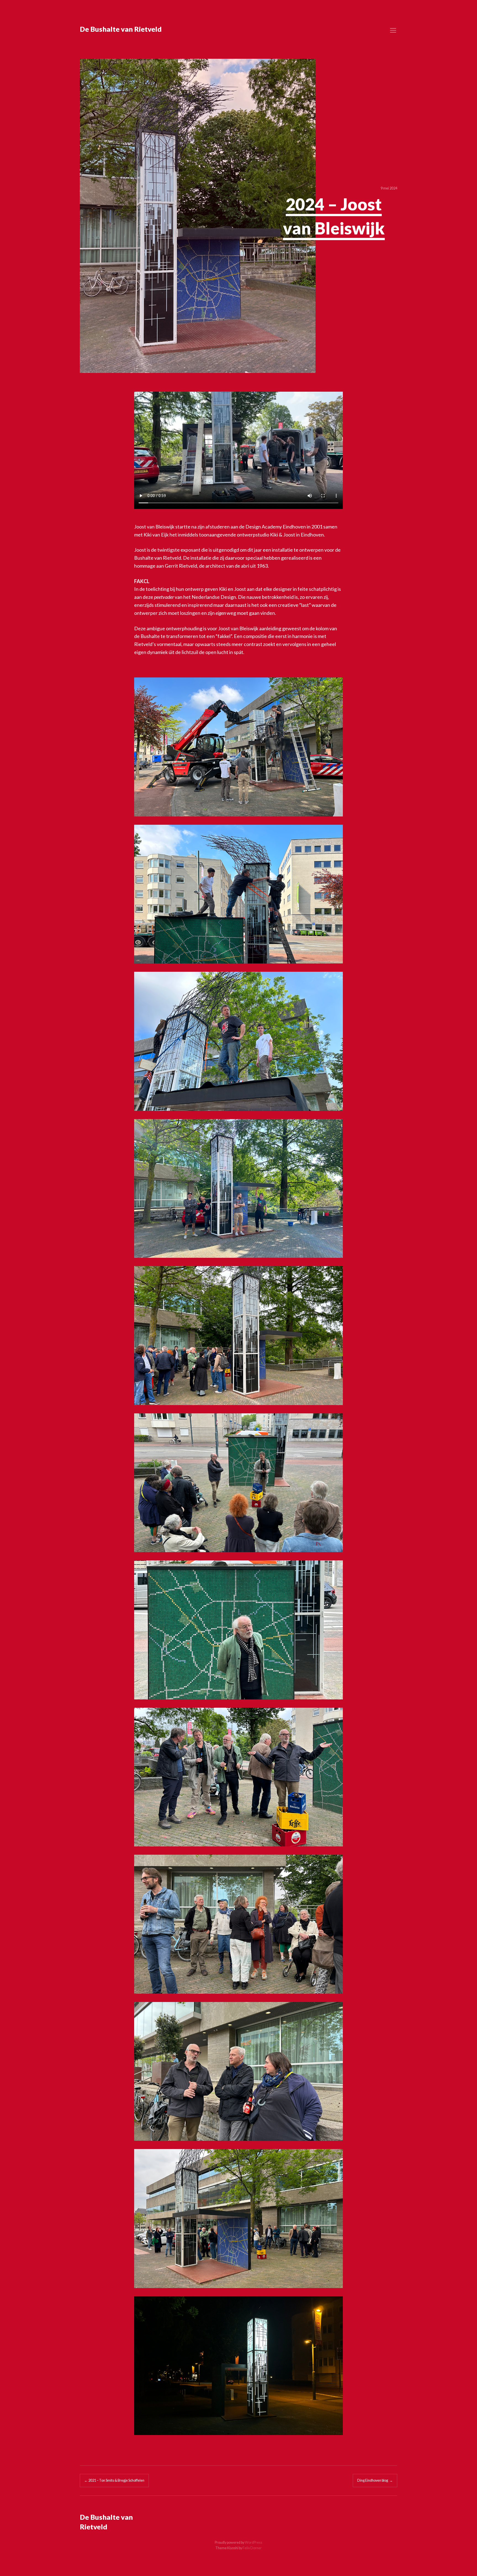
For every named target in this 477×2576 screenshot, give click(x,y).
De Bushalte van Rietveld (121, 29)
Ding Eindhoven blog (375, 2480)
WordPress (254, 2542)
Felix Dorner (252, 2548)
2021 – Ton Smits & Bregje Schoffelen (114, 2480)
